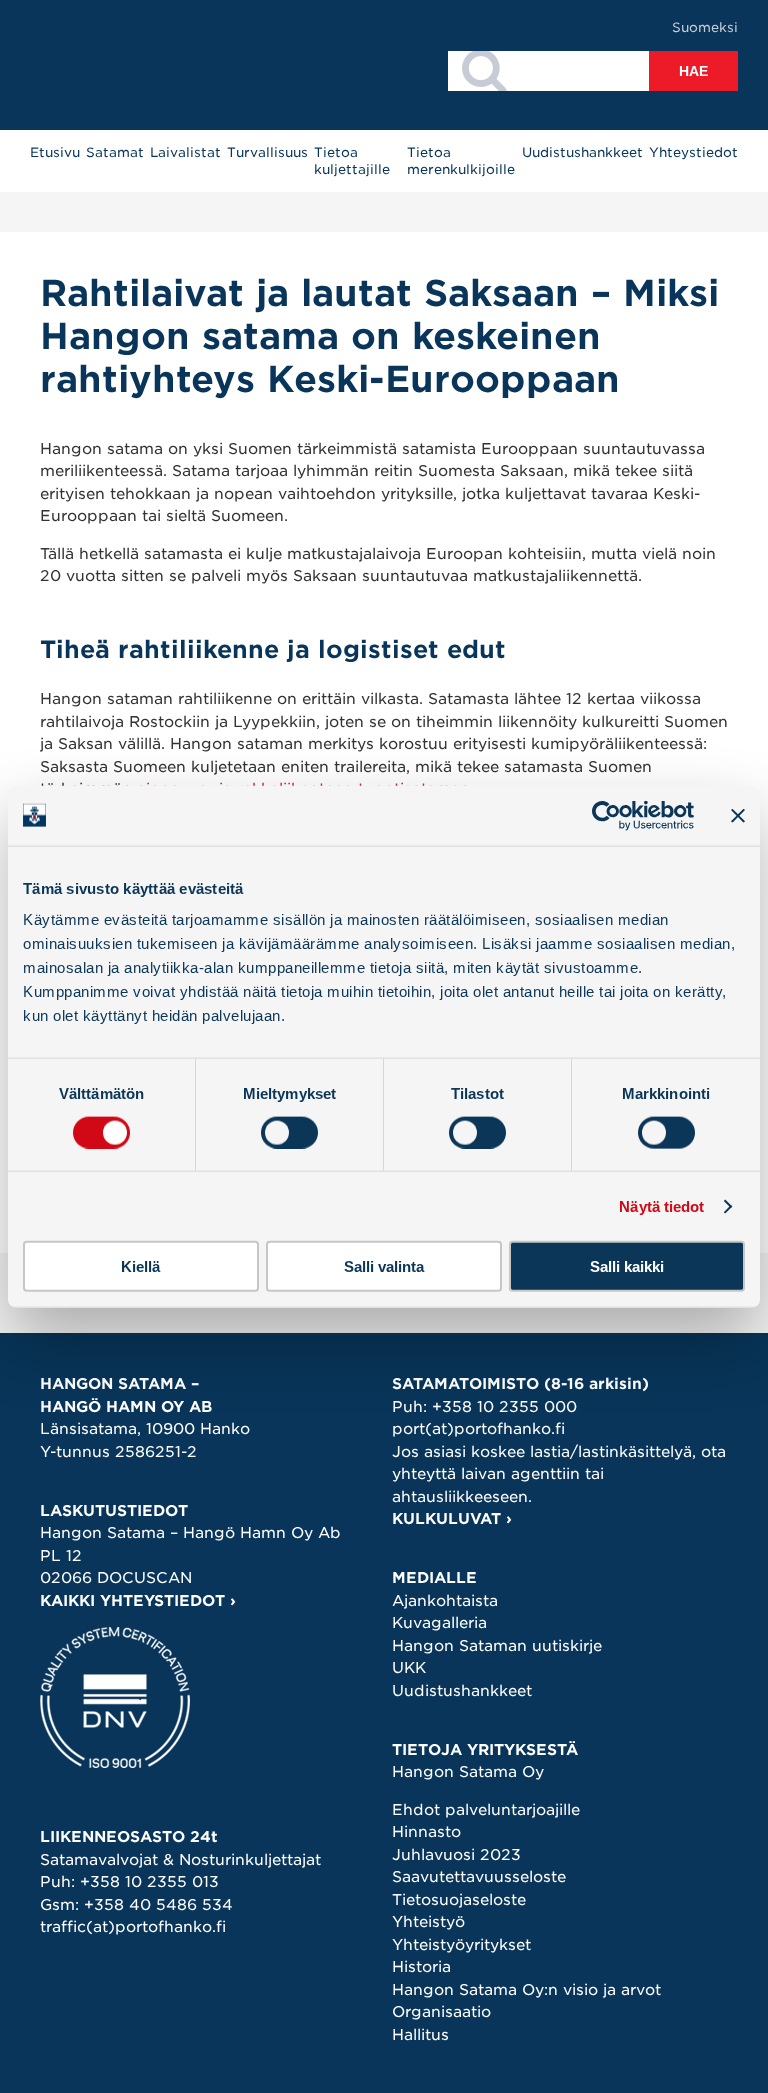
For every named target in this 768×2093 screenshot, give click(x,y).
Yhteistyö (428, 1922)
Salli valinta (384, 1266)
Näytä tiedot (661, 1205)
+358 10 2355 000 (504, 1407)
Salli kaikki (627, 1266)
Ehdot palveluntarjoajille (486, 1810)
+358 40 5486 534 (158, 1905)
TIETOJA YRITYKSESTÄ (485, 1750)
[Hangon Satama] (137, 65)
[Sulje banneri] (738, 815)
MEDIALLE (434, 1578)
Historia (421, 1967)
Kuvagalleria (439, 1623)
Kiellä (140, 1266)
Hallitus (420, 2035)
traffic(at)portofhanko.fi (133, 1927)
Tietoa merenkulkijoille (461, 161)
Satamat (115, 152)
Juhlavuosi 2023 (456, 1855)
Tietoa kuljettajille (352, 161)
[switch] (289, 1132)
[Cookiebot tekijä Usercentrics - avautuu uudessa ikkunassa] (606, 815)
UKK (409, 1668)
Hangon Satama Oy (468, 1772)
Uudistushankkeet (582, 152)
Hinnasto (426, 1832)
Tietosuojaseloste (459, 1900)
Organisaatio (441, 2012)
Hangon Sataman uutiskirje (497, 1646)
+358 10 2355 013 (149, 1882)
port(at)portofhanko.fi (478, 1429)
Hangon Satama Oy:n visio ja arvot (526, 1990)
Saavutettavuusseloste (479, 1877)
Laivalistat (185, 152)
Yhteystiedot (693, 152)
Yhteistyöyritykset (461, 1945)
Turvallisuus (267, 152)
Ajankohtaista (445, 1601)
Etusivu (55, 152)
